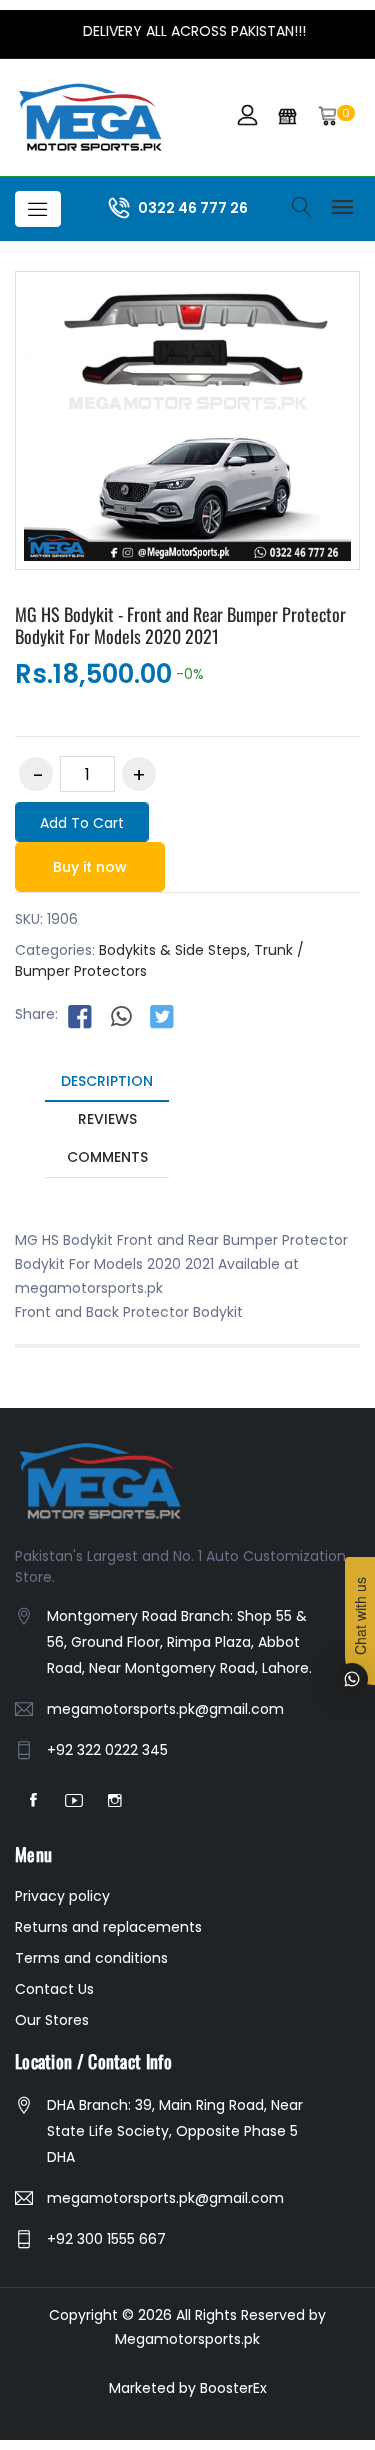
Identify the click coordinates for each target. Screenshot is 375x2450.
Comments (107, 1157)
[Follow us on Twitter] (162, 1015)
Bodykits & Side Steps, (174, 950)
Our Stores (52, 2020)
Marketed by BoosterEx (188, 2388)
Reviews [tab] (107, 1119)
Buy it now (90, 867)
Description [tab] (107, 1081)
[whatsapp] (121, 1015)
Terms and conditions (91, 1958)
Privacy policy (62, 1896)
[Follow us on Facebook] (80, 1015)
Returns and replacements (108, 1927)
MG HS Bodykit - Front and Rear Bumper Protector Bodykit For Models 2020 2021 (180, 625)
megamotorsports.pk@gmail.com (165, 1709)
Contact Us (54, 1989)
